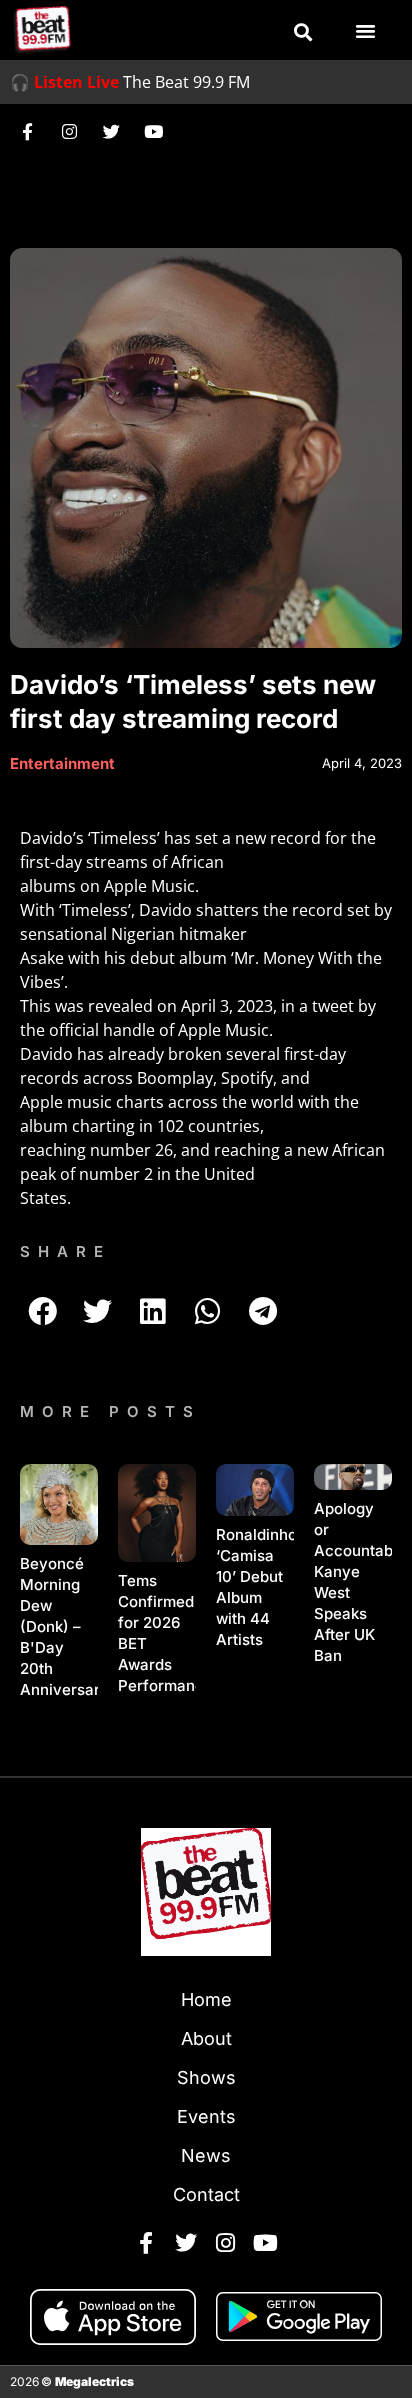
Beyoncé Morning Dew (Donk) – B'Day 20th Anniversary (64, 1626)
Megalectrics (94, 2381)
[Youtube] (153, 131)
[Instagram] (69, 131)
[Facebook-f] (27, 131)
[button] (303, 32)
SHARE (65, 1251)
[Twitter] (111, 131)
